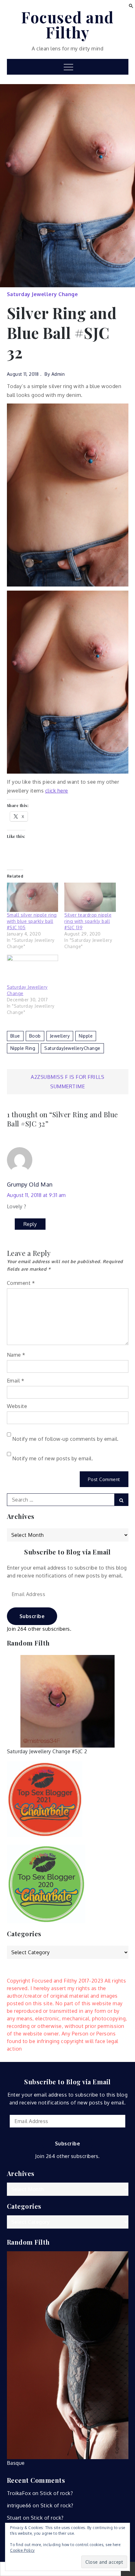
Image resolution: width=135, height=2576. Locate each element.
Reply (30, 1224)
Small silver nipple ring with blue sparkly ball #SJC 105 (32, 921)
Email (16, 1381)
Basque (16, 2463)
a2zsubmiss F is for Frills (67, 1077)
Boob (35, 1036)
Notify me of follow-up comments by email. (65, 1439)
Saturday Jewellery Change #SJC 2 (47, 1751)
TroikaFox (19, 2493)
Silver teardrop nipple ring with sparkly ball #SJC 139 (88, 921)
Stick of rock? (56, 2493)
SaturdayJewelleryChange (72, 1048)
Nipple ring (23, 1048)
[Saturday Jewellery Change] (33, 969)
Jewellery (60, 1036)
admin (58, 374)
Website (17, 1406)
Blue (15, 1036)
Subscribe (32, 1616)
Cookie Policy (22, 2550)
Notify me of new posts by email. (53, 1458)
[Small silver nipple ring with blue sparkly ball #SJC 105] (33, 897)
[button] (131, 5)
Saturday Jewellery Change (43, 294)
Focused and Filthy (67, 25)
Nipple (86, 1036)
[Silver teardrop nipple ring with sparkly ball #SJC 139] (90, 897)
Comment (21, 1283)
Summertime (67, 1086)
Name (16, 1355)
